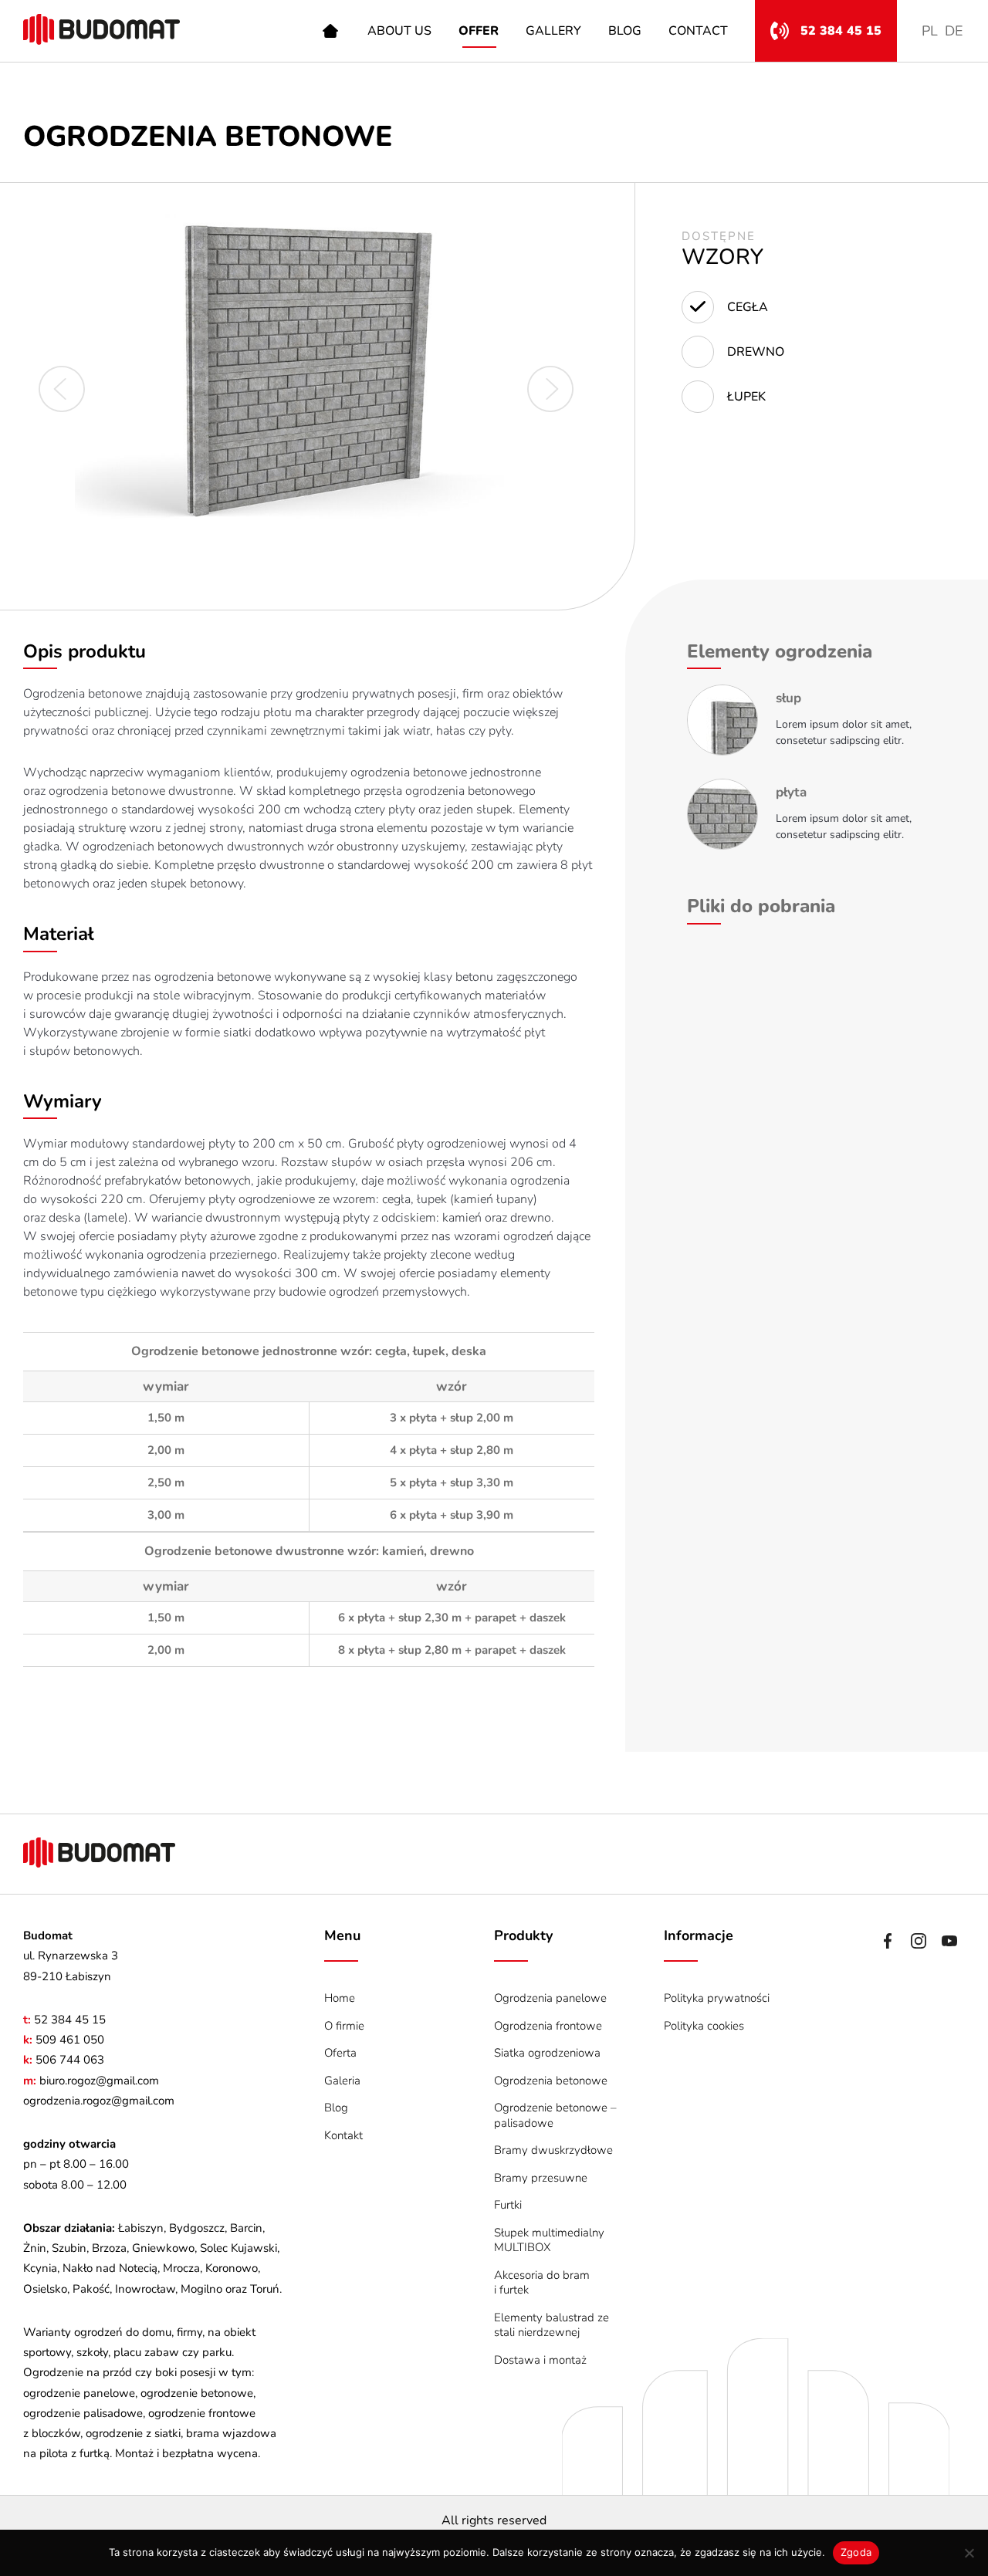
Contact (698, 31)
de (954, 31)
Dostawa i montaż (540, 2360)
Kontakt (343, 2135)
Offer (479, 31)
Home (330, 31)
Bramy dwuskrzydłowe (553, 2150)
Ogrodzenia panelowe (550, 1998)
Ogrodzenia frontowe (548, 2026)
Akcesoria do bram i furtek (542, 2283)
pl (930, 31)
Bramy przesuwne (541, 2178)
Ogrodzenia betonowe (551, 2081)
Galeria (342, 2081)
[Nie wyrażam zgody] (969, 2553)
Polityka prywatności (717, 1998)
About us (399, 31)
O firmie (344, 2026)
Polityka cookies (704, 2026)
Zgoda (856, 2552)
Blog (625, 31)
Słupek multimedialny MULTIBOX (549, 2240)
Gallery (553, 31)
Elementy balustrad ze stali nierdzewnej (552, 2325)
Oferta (340, 2053)
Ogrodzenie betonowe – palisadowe (555, 2115)
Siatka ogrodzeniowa (547, 2053)
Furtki (508, 2205)
